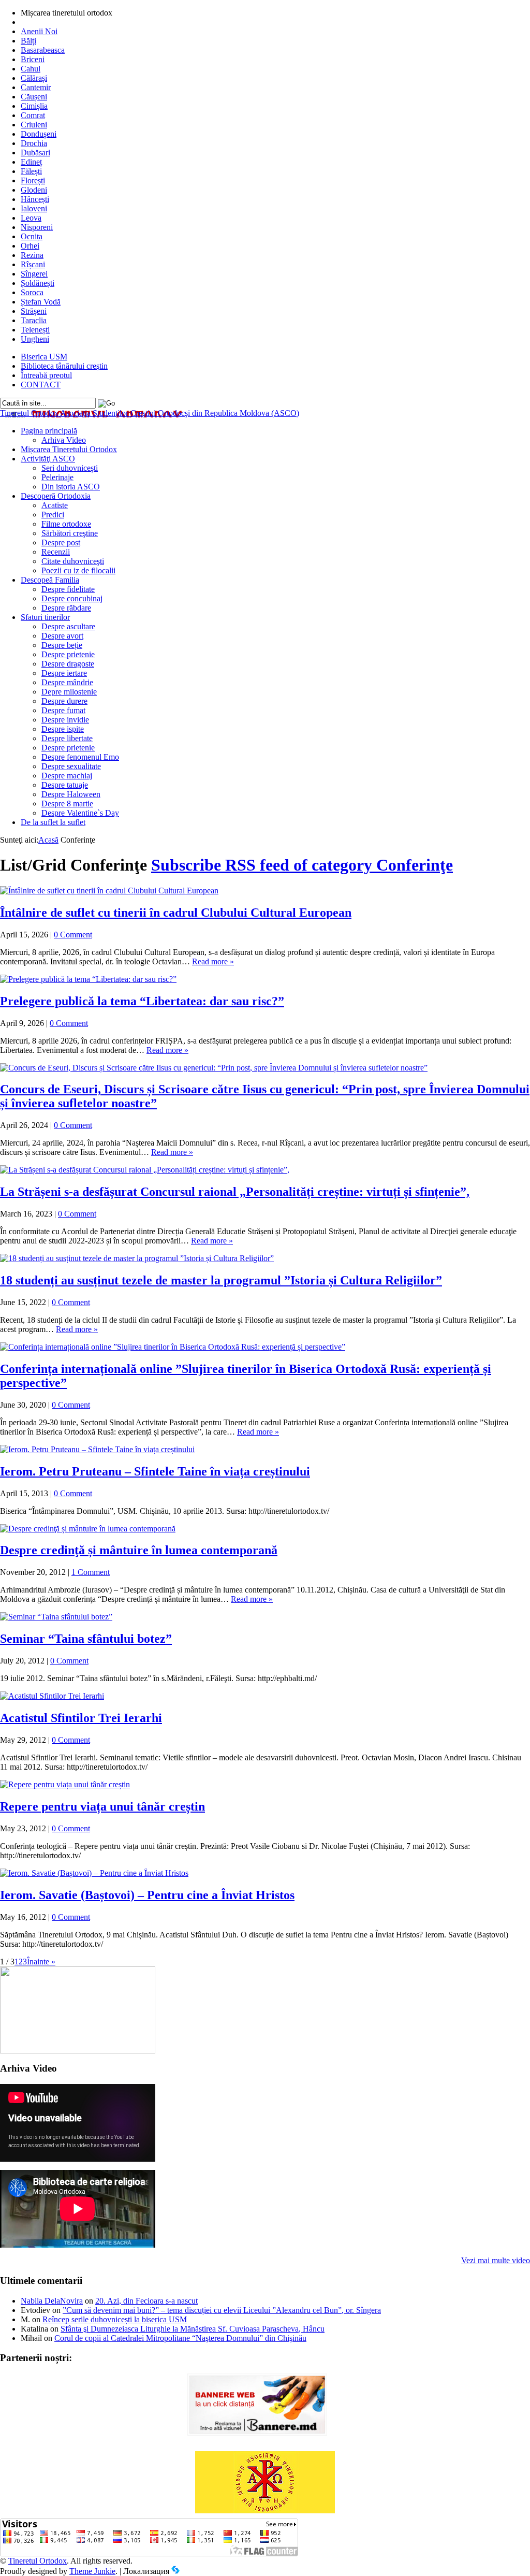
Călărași (34, 78)
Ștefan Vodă (41, 302)
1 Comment (91, 1572)
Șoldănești (38, 283)
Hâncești (35, 199)
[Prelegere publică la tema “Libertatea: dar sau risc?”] (88, 979)
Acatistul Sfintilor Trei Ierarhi (81, 1718)
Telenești (35, 330)
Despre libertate (67, 738)
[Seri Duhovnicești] (78, 2051)
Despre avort (62, 636)
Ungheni (35, 339)
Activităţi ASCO (48, 459)
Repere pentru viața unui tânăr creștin (102, 1806)
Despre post (61, 542)
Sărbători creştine (70, 533)
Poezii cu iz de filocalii (78, 570)
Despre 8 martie (67, 804)
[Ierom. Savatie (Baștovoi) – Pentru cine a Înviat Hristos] (94, 1873)
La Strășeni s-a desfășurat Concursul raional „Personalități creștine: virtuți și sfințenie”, (235, 1192)
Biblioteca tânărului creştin (64, 366)
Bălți (28, 41)
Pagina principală (49, 431)
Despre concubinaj (72, 598)
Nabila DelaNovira (52, 2301)
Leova (31, 218)
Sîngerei (34, 274)
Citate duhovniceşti (73, 561)
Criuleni (34, 125)
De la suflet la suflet (53, 822)
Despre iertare (64, 673)
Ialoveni (34, 208)
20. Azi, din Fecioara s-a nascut (146, 2301)
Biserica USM (44, 357)
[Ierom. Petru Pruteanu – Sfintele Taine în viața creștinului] (97, 1449)
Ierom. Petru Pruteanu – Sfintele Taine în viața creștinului (155, 1471)
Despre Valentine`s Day (80, 813)
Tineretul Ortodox (150, 413)
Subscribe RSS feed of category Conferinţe (302, 865)
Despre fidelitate (68, 589)
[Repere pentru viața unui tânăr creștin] (65, 1784)
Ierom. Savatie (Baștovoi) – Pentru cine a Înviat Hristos (147, 1895)
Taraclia (34, 320)
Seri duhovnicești (70, 468)
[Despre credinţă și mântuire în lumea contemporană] (88, 1529)
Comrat (33, 115)
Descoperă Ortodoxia (56, 496)
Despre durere (64, 701)
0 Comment (73, 935)
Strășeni (34, 311)
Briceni (33, 59)
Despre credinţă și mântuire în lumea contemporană (139, 1550)
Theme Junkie (92, 2571)
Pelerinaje (57, 477)
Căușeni (34, 97)
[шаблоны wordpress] (175, 2571)
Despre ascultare (68, 626)
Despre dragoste (68, 664)
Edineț (31, 162)
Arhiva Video (64, 440)
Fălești (31, 171)
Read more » (213, 961)
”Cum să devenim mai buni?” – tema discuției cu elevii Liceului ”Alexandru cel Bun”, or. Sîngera (222, 2310)
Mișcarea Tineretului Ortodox (69, 449)
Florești (33, 180)
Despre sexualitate (71, 766)
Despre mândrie (67, 682)
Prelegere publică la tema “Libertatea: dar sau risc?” (142, 1001)
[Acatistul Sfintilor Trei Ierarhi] (52, 1696)
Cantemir (36, 87)
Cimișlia (34, 106)
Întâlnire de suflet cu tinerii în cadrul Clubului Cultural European (176, 913)
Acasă (48, 840)
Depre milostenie (69, 692)
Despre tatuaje (65, 785)
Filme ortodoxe (66, 524)
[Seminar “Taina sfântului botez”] (56, 1617)
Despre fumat (63, 710)
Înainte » (41, 1962)
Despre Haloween (71, 794)
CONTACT (41, 385)
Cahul (31, 69)
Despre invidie (65, 720)
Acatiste (55, 505)
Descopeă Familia (50, 580)
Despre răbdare (66, 608)
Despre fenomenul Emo (80, 757)
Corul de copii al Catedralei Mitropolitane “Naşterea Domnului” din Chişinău (180, 2338)
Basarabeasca (43, 50)
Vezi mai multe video (496, 2260)
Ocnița (32, 236)
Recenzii (56, 552)
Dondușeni (39, 134)
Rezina (32, 255)
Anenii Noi (39, 31)
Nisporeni (37, 227)
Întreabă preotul (46, 375)
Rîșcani (33, 264)
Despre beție (62, 645)
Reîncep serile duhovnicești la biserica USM (115, 2319)
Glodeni (34, 190)
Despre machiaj (67, 776)
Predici (53, 515)
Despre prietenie (68, 654)
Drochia (34, 143)
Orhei (30, 246)
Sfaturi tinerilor (45, 617)
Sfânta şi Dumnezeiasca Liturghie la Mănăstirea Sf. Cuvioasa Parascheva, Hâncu (193, 2329)
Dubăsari (35, 153)
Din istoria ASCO (71, 487)
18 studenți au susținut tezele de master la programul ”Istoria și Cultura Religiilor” (221, 1280)
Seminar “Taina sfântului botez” (86, 1639)
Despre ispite (63, 729)
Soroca (32, 292)
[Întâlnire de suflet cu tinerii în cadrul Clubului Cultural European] (109, 891)
